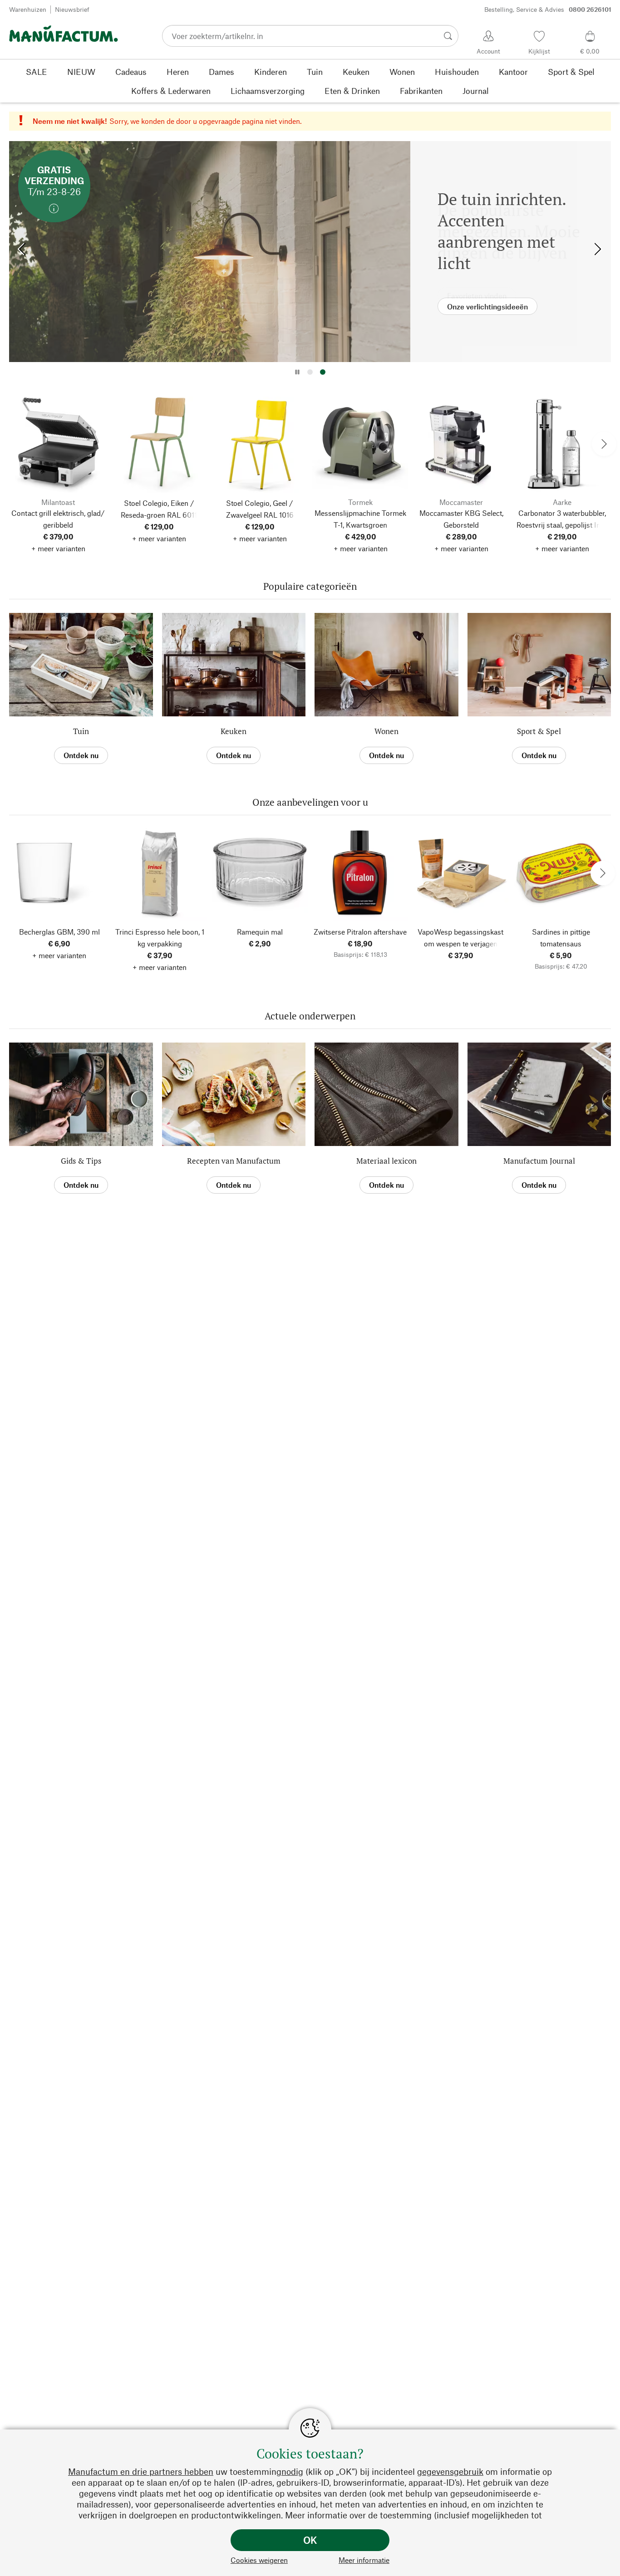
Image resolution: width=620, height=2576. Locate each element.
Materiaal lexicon (386, 1161)
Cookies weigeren (259, 2560)
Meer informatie (364, 2560)
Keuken (234, 731)
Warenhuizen (28, 9)
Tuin (81, 731)
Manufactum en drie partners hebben (141, 2471)
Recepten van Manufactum (234, 1161)
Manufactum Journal (539, 1161)
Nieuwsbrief (72, 9)
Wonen (386, 731)
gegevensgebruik (450, 2471)
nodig (292, 2471)
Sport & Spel (539, 731)
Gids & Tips (81, 1161)
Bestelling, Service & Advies (548, 9)
